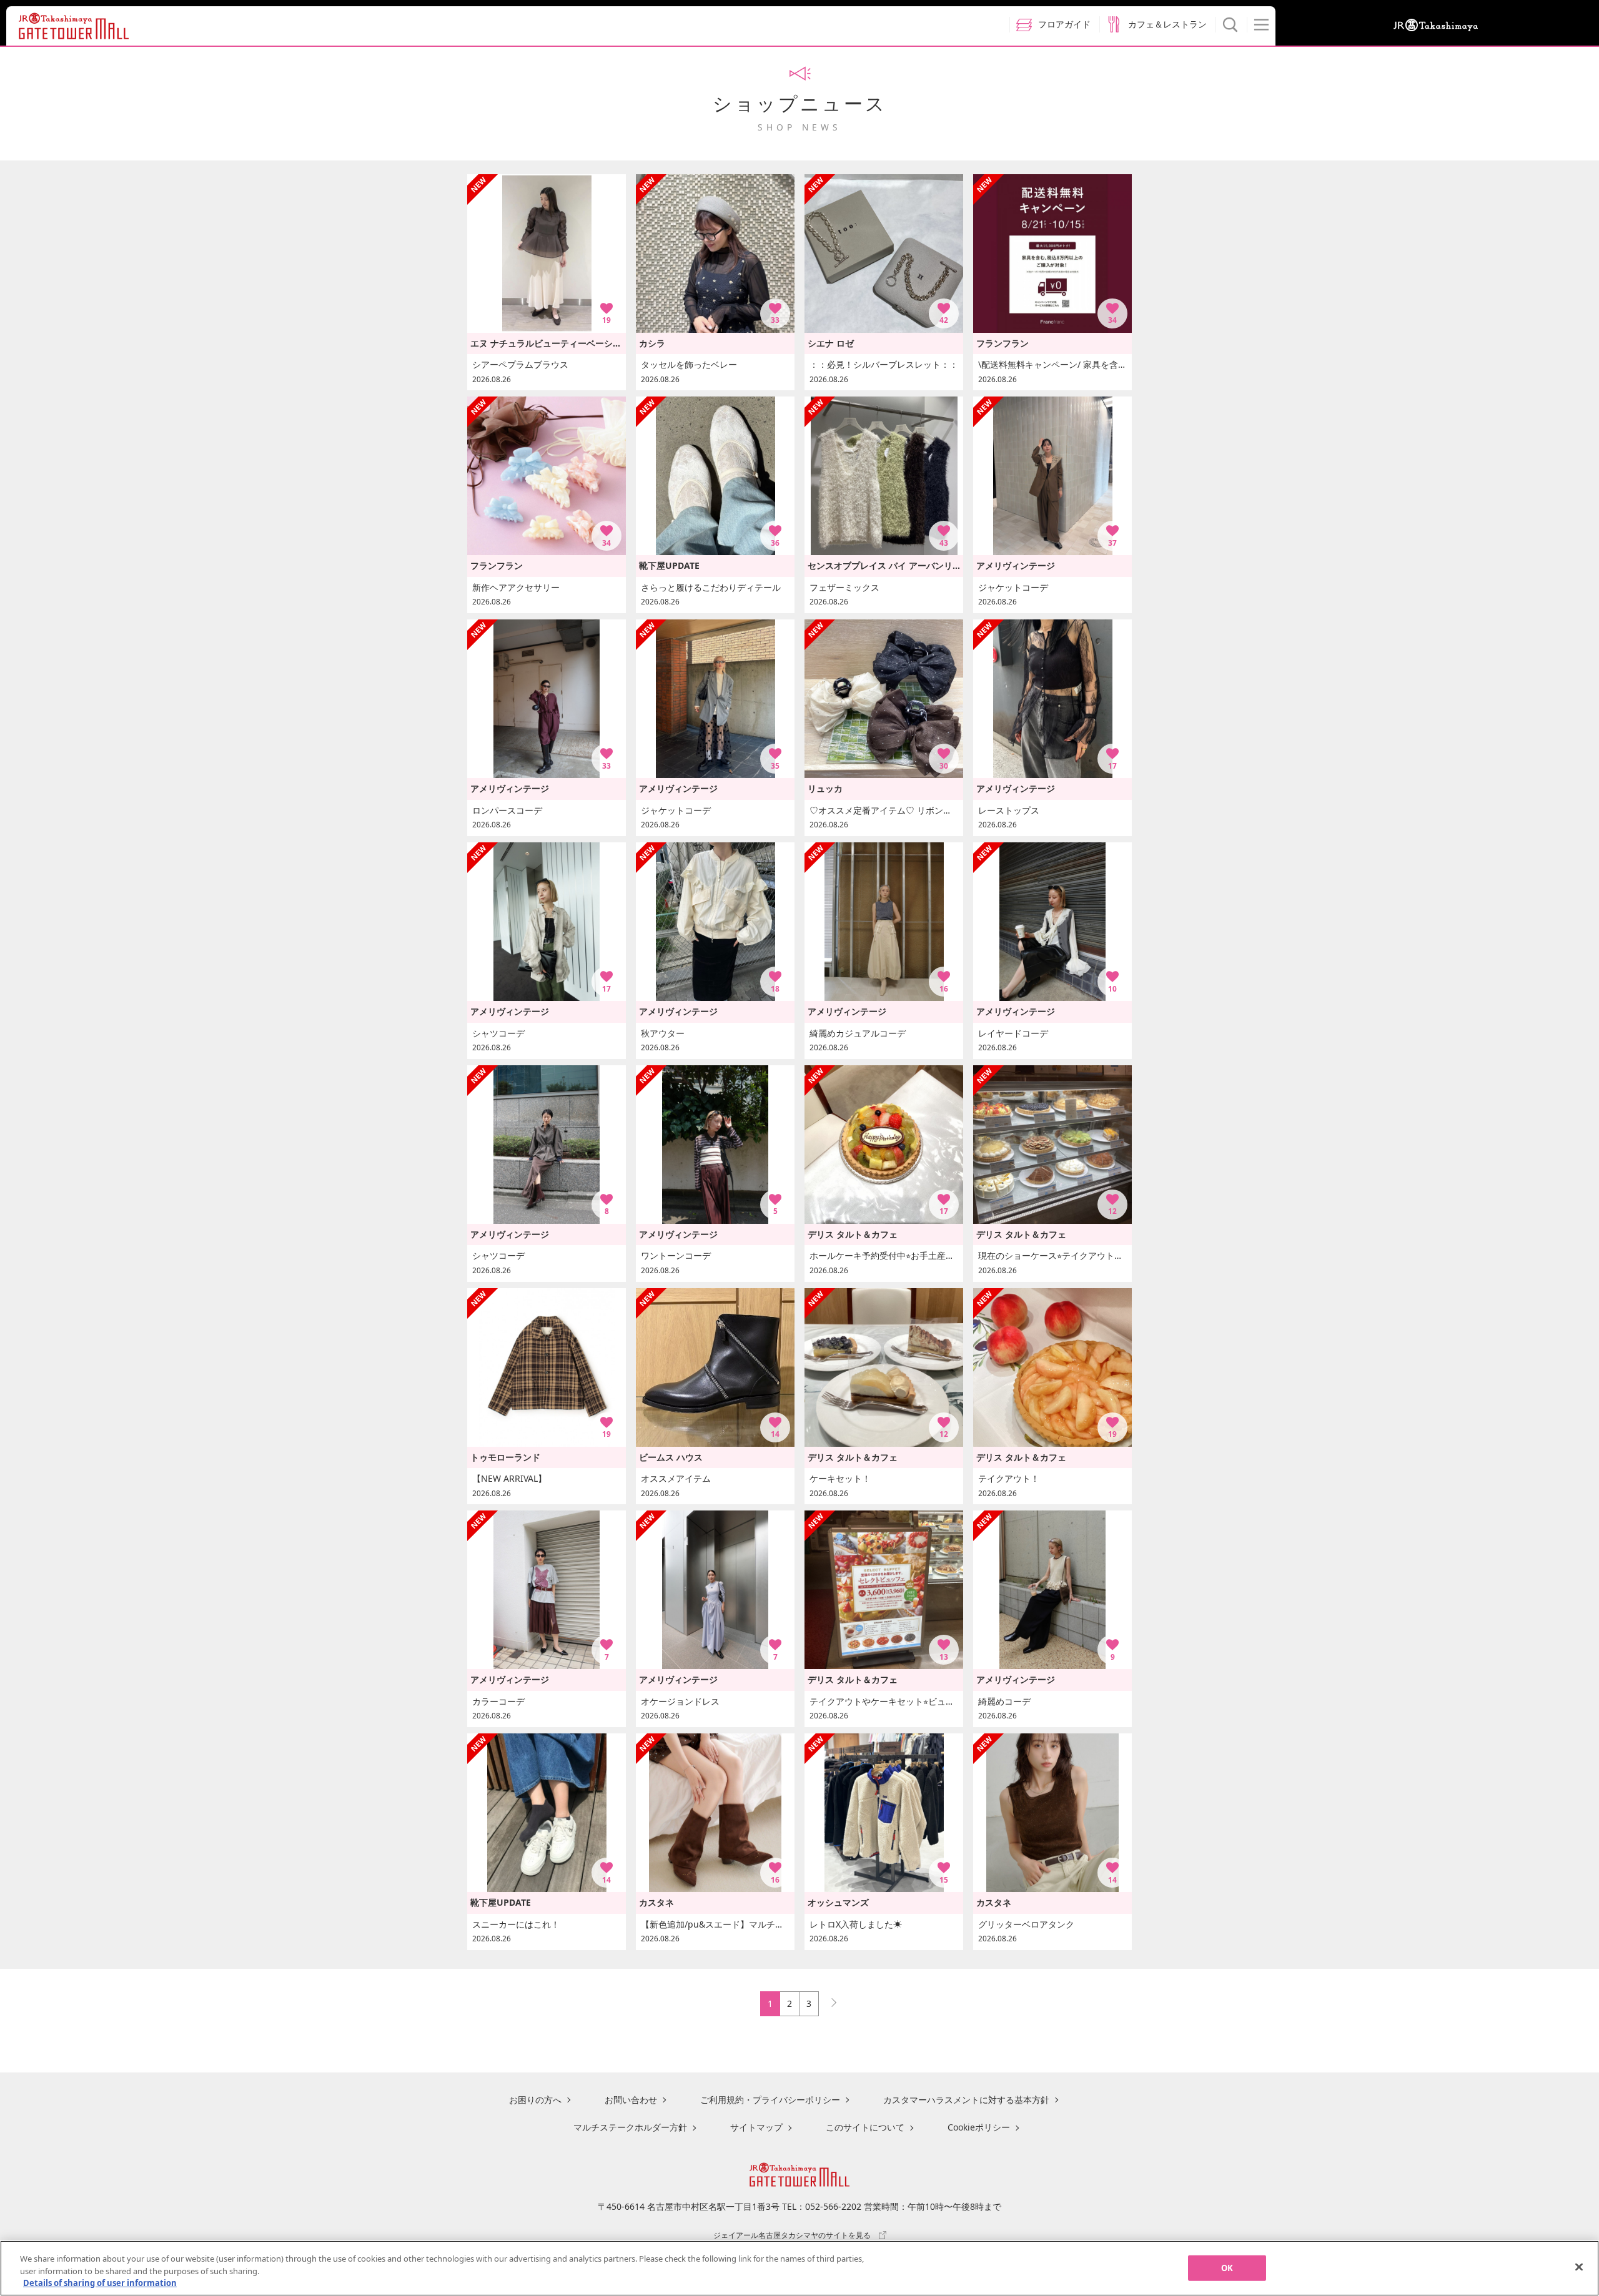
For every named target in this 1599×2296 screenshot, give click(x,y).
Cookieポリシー (979, 2127)
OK (1227, 2267)
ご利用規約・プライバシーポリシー (770, 2100)
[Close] (1579, 2267)
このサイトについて (865, 2127)
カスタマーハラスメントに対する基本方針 (966, 2100)
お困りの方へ (535, 2100)
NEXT (828, 2000)
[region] (799, 2268)
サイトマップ (756, 2127)
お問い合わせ (631, 2100)
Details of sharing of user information (100, 2283)
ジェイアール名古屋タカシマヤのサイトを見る (792, 2235)
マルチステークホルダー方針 (630, 2127)
